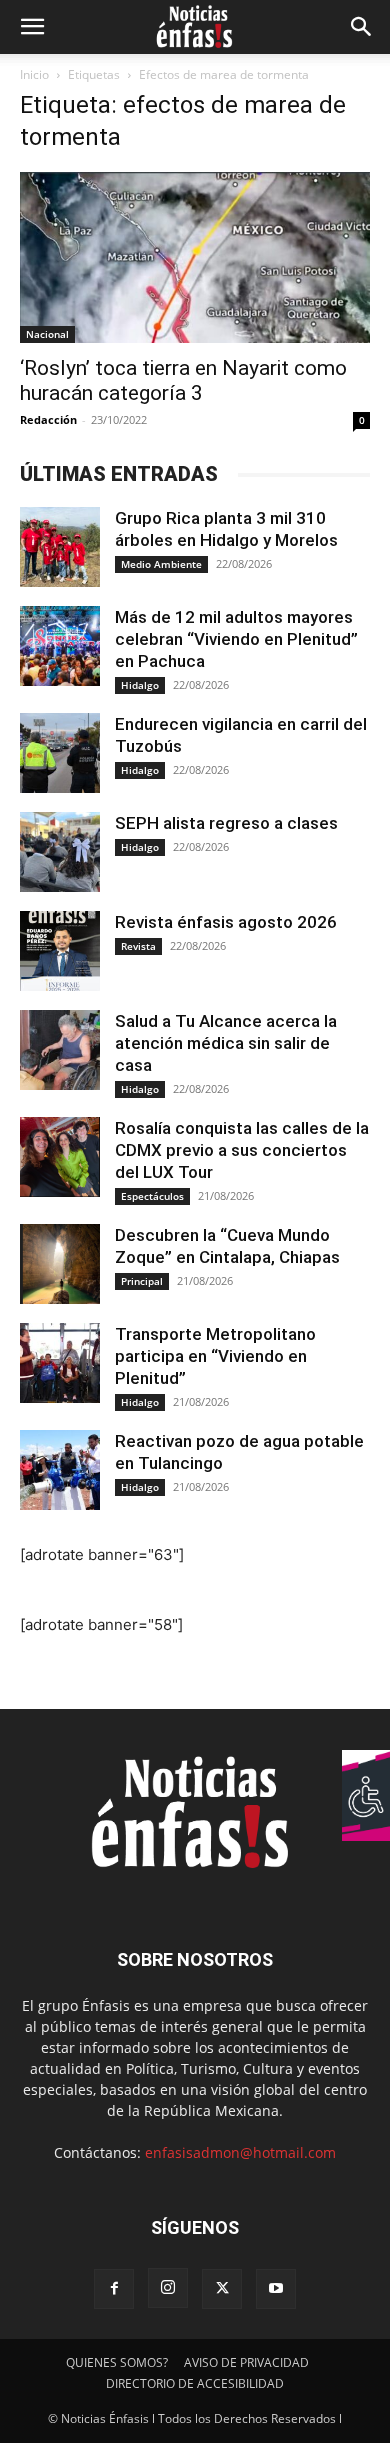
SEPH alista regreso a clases (226, 823)
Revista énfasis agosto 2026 (226, 922)
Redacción (48, 419)
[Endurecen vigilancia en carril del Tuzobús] (60, 753)
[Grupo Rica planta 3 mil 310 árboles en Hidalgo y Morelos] (60, 547)
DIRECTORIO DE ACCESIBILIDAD (195, 2383)
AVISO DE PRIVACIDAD (246, 2362)
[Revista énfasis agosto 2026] (60, 951)
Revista (138, 946)
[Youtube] (276, 2289)
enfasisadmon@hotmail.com (240, 2152)
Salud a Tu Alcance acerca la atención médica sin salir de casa (226, 1043)
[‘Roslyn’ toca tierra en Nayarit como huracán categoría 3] (195, 257)
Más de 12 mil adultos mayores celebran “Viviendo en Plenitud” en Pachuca (236, 639)
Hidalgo (140, 685)
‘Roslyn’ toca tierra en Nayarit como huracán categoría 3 (183, 380)
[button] (32, 27)
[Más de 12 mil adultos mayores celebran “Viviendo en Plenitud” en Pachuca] (60, 646)
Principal (142, 1281)
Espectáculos (152, 1196)
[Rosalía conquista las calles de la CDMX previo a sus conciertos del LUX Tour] (60, 1157)
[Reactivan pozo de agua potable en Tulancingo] (60, 1470)
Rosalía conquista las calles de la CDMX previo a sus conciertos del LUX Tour (242, 1150)
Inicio (34, 74)
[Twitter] (222, 2289)
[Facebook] (114, 2289)
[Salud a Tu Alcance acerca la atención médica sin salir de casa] (60, 1050)
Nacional (47, 334)
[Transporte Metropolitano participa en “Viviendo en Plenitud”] (60, 1363)
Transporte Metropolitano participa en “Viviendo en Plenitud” (215, 1356)
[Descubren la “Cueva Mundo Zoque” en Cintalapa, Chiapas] (60, 1264)
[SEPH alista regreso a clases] (60, 852)
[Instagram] (168, 2288)
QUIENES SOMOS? (117, 2362)
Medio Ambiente (161, 564)
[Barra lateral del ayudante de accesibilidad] (366, 1774)
